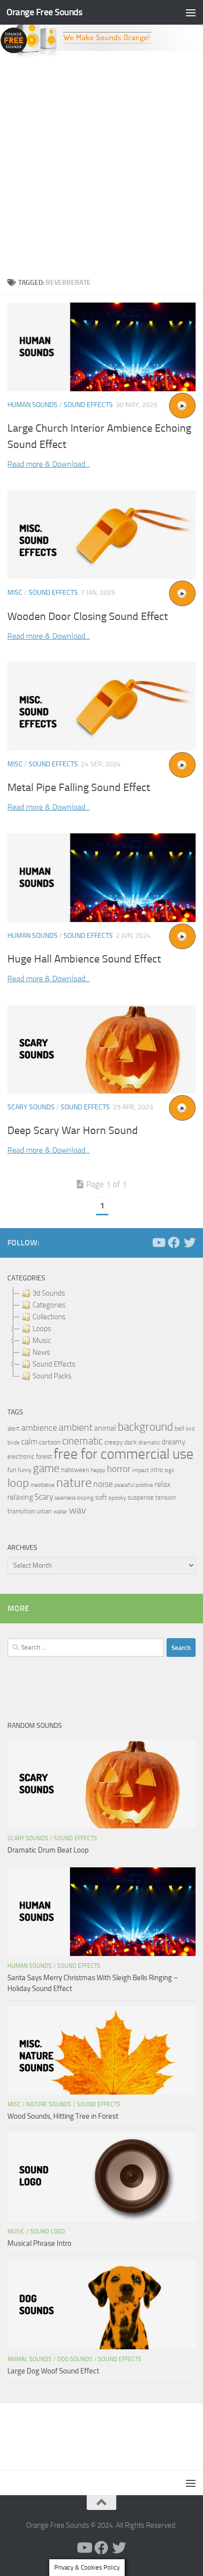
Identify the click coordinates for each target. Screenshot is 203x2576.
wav (78, 1510)
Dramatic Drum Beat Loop (48, 1850)
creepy (114, 1442)
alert (14, 1428)
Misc (15, 593)
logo (169, 1470)
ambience (39, 1428)
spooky (117, 1498)
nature (74, 1482)
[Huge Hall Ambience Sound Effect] (101, 878)
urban (44, 1511)
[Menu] (191, 12)
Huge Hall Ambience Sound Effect (84, 959)
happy (98, 1470)
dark (131, 1442)
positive (144, 1485)
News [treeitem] (41, 1352)
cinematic (83, 1441)
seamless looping (74, 1498)
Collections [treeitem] (49, 1317)
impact (140, 1470)
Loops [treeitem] (42, 1329)
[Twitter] (190, 1242)
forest (44, 1457)
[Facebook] (174, 1242)
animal (105, 1428)
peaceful (124, 1485)
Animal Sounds (30, 2359)
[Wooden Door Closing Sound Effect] (101, 535)
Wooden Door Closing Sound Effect (88, 617)
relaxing (20, 1497)
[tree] (101, 1335)
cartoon (50, 1442)
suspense (141, 1497)
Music (16, 2232)
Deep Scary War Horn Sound (73, 1131)
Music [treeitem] (42, 1340)
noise (103, 1484)
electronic (21, 1457)
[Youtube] (158, 1242)
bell (179, 1428)
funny (25, 1470)
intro (157, 1470)
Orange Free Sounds (44, 12)
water (60, 1511)
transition (21, 1511)
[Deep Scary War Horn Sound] (101, 1049)
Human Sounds (33, 405)
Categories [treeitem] (49, 1305)
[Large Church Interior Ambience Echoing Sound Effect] (101, 347)
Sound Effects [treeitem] (54, 1364)
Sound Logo (48, 2232)
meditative (43, 1485)
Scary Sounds (31, 1107)
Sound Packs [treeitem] (52, 1376)
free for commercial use (124, 1454)
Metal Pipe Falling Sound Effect (79, 788)
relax (163, 1484)
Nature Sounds (49, 2104)
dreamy (173, 1442)
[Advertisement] (101, 165)
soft (101, 1497)
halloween (75, 1470)
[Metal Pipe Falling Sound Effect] (101, 706)
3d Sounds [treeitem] (49, 1293)
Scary (44, 1497)
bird (190, 1429)
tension (166, 1497)
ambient (76, 1427)
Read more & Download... (49, 464)
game (46, 1468)
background (145, 1427)
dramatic (149, 1443)
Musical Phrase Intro (39, 2243)
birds (14, 1443)
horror (119, 1469)
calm (29, 1442)
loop (18, 1483)
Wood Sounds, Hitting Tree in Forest (63, 2116)
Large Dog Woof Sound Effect (53, 2371)
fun (12, 1470)
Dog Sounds (75, 2359)
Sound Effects (88, 405)
